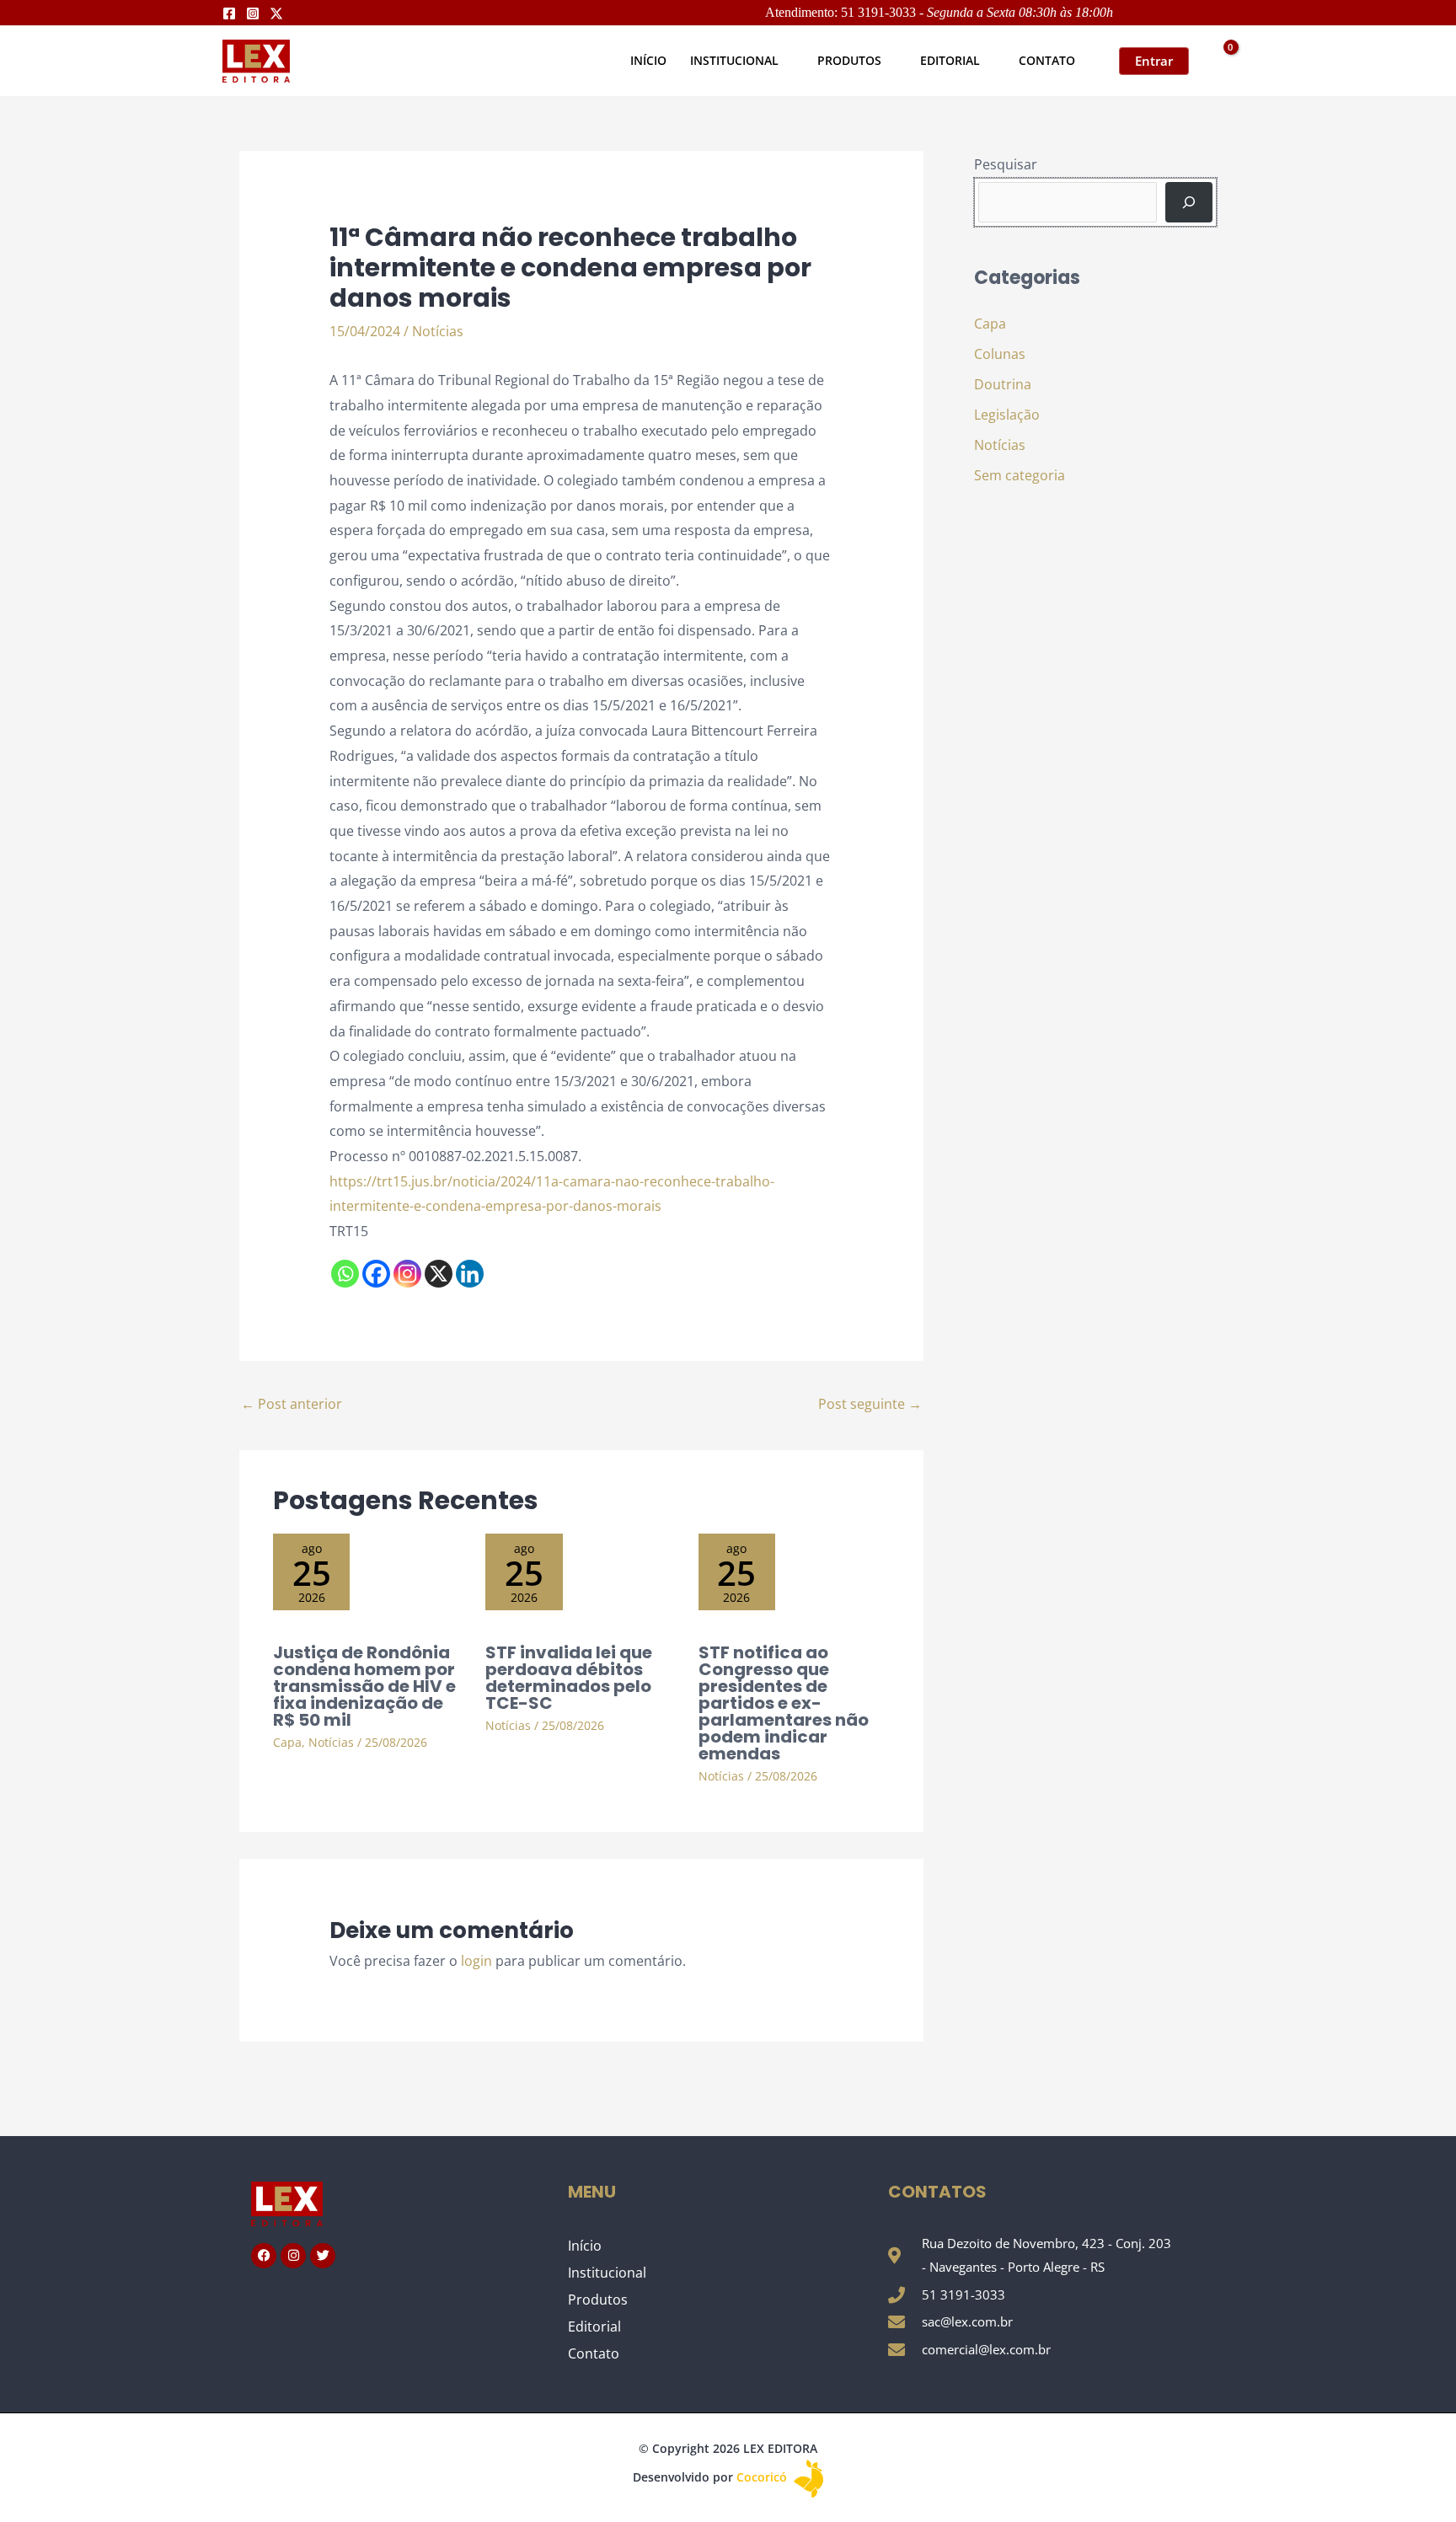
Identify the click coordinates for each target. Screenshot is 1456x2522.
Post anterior (292, 1404)
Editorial (594, 2327)
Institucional (607, 2273)
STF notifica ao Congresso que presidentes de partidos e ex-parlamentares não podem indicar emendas (784, 1703)
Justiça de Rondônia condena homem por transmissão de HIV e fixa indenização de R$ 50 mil (364, 1686)
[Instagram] (253, 13)
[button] (786, 60)
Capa (287, 1742)
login (476, 1961)
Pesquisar (1006, 164)
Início (585, 2246)
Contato (594, 2353)
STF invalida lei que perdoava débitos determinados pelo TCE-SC (569, 1678)
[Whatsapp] (345, 1274)
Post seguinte (870, 1404)
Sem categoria (1020, 475)
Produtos (598, 2300)
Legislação (1007, 415)
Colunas (1000, 354)
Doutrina (1003, 384)
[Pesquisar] (1189, 202)
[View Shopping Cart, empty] (1220, 61)
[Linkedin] (470, 1274)
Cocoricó (763, 2477)
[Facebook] (229, 13)
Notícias (438, 331)
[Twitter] (276, 13)
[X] (439, 1274)
